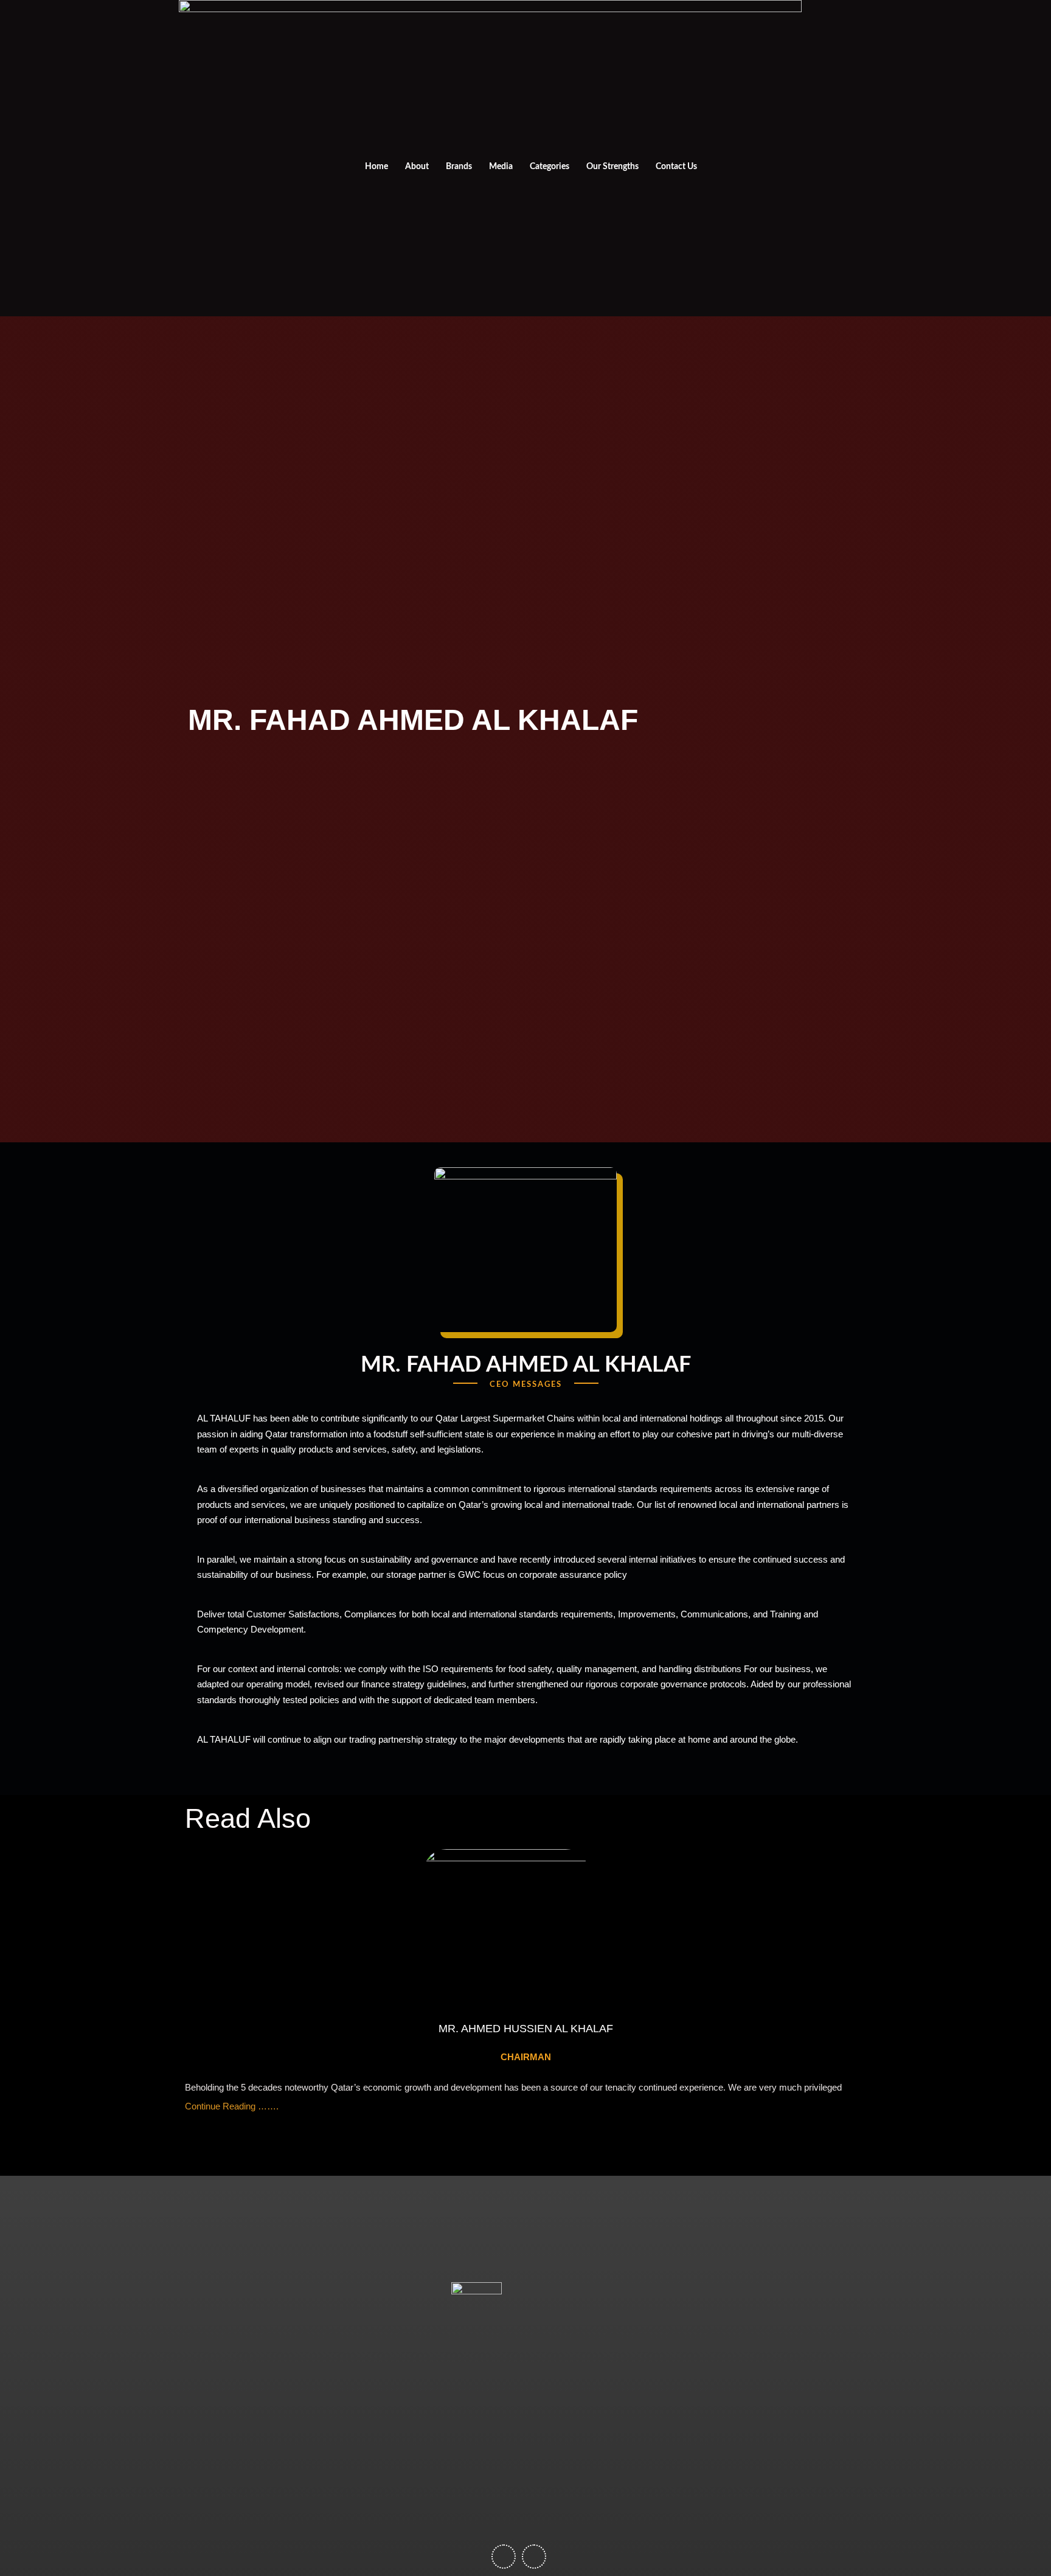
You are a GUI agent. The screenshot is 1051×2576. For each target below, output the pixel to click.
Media (501, 167)
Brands (459, 167)
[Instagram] (817, 158)
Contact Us (676, 167)
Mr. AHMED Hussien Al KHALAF (526, 2029)
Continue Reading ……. (232, 2106)
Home (376, 167)
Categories (550, 167)
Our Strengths (612, 167)
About (417, 167)
